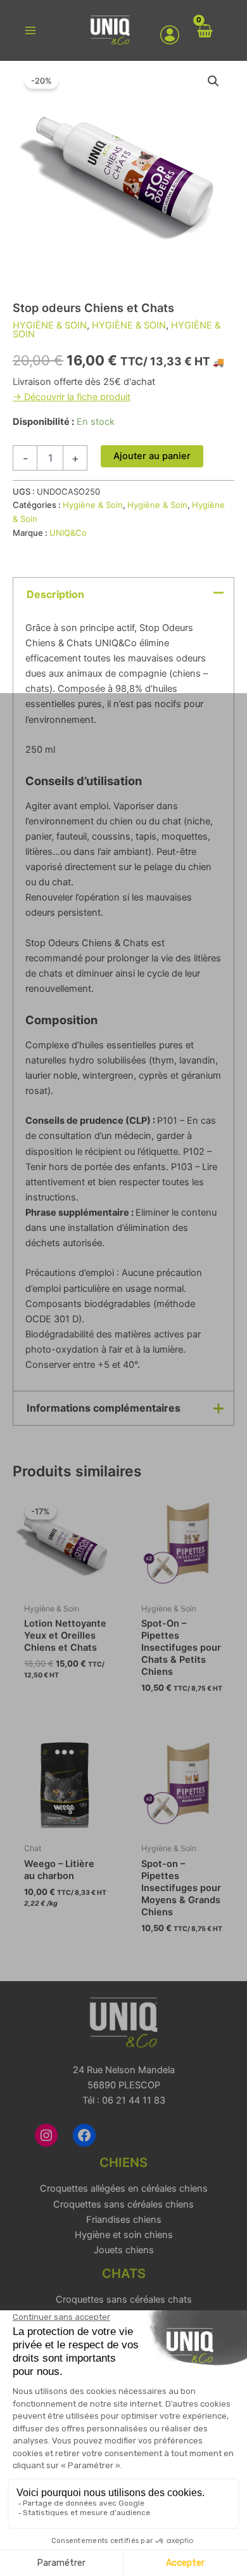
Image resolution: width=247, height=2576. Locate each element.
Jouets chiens (124, 2250)
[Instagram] (46, 2135)
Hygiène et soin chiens (124, 2235)
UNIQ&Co (68, 533)
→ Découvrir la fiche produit (72, 397)
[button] (213, 81)
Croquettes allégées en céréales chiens (124, 2189)
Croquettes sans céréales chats (124, 2300)
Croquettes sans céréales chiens (123, 2204)
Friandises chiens (124, 2220)
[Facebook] (84, 2135)
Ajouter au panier (152, 456)
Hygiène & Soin (50, 325)
